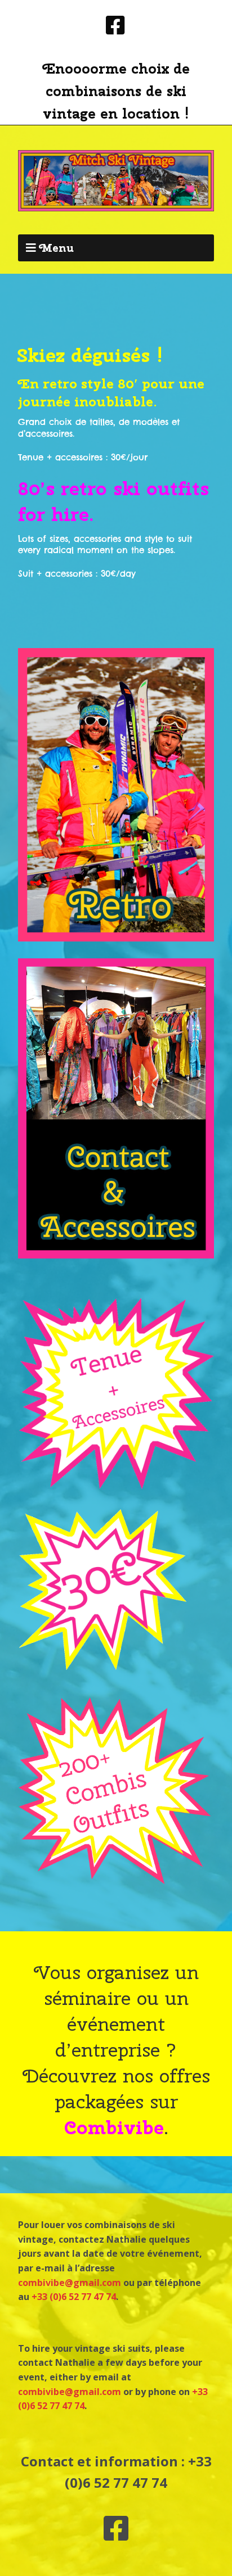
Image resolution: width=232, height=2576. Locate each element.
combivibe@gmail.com (70, 2283)
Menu (57, 248)
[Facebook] (116, 26)
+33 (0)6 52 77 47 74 (74, 2297)
